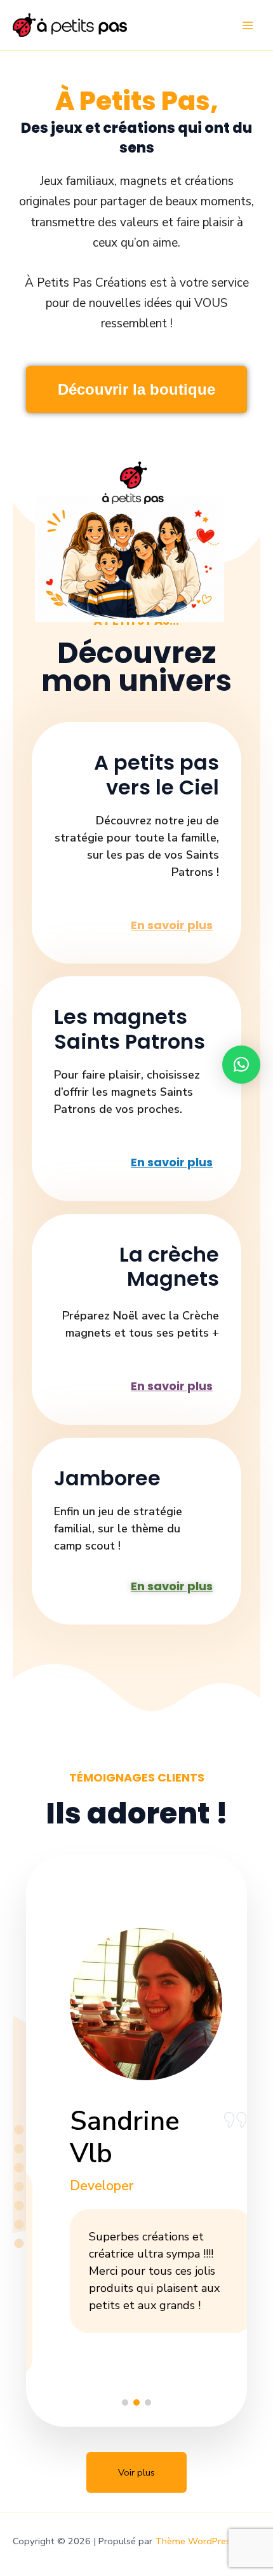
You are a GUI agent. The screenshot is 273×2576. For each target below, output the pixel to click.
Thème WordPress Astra (208, 2541)
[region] (136, 2136)
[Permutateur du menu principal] (248, 25)
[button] (125, 2402)
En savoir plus (172, 925)
